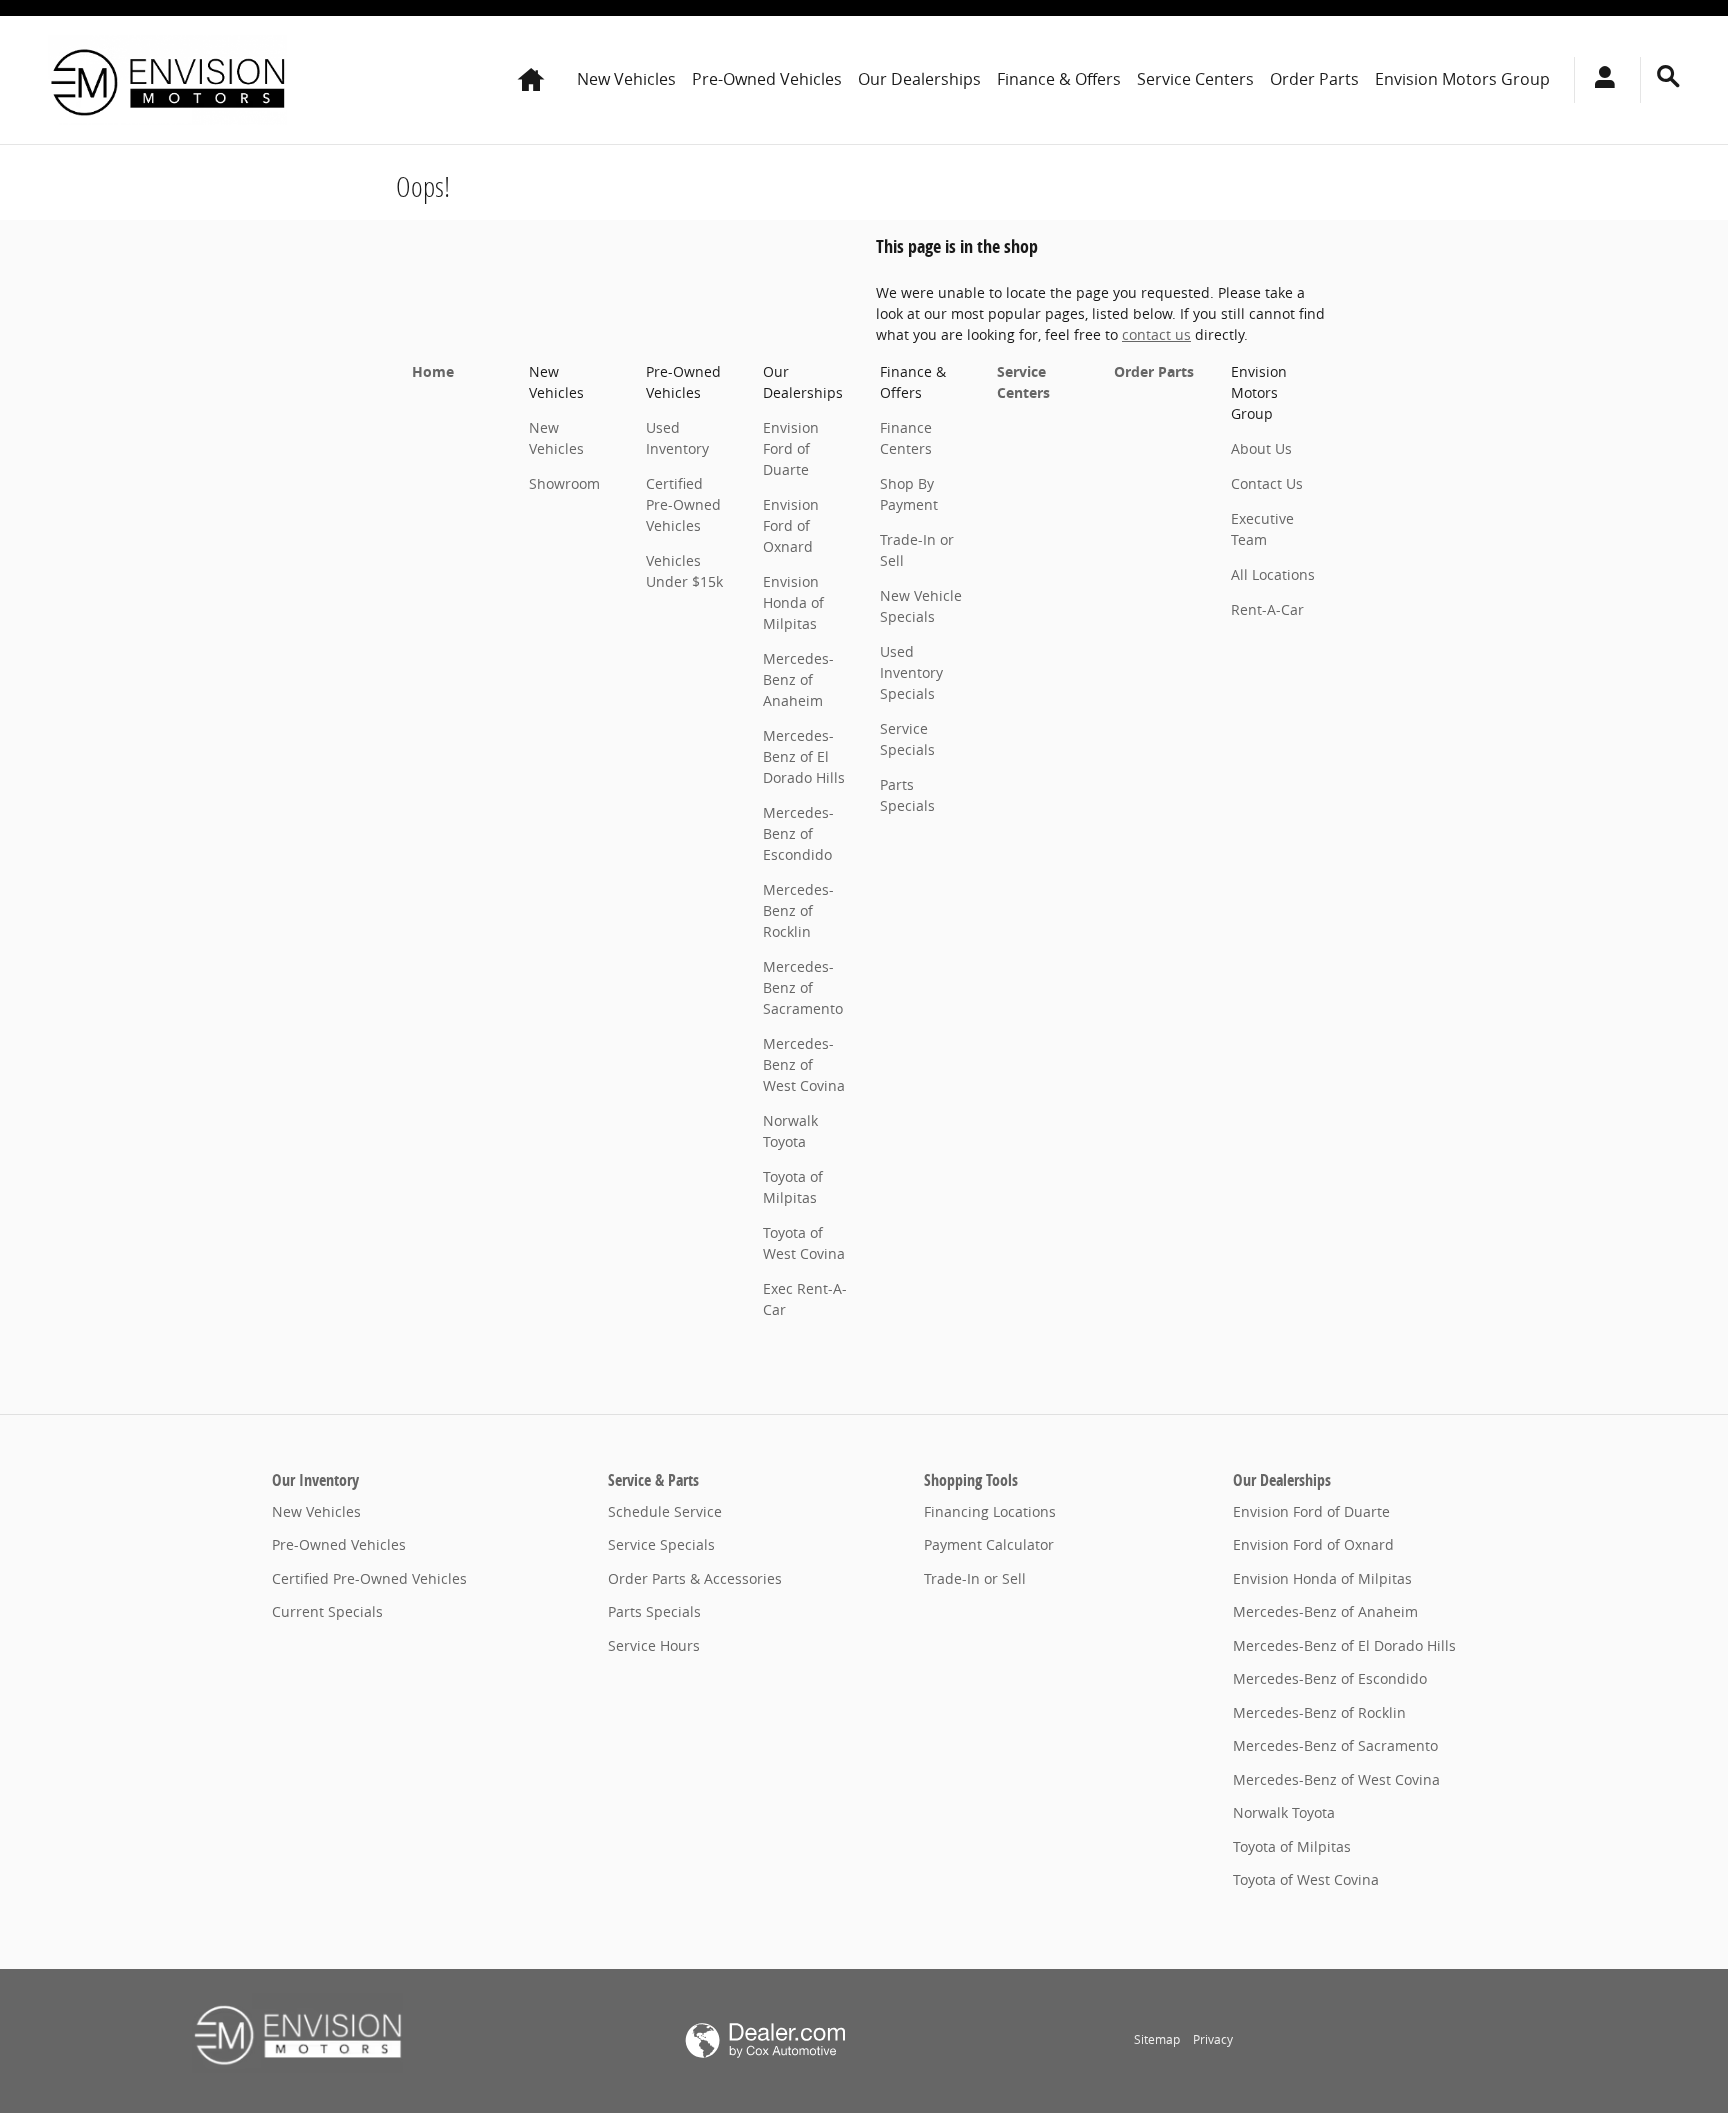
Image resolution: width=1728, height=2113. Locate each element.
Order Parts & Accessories (695, 1578)
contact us (1156, 334)
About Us (1261, 448)
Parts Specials (654, 1611)
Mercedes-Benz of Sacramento (803, 987)
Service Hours (654, 1645)
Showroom (564, 483)
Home (433, 371)
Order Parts (1314, 79)
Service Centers (1195, 79)
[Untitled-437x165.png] (297, 2033)
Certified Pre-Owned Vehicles (683, 504)
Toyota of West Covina (1306, 1879)
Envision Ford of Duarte (791, 448)
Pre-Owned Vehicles (767, 79)
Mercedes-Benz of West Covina (804, 1064)
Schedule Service (665, 1511)
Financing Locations (990, 1511)
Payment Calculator (989, 1544)
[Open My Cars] (1599, 80)
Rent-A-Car (1267, 609)
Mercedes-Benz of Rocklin (798, 910)
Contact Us (1267, 483)
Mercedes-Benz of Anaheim (798, 679)
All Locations (1273, 574)
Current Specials (327, 1611)
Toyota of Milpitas (1292, 1846)
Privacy (1213, 2039)
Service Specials (661, 1544)
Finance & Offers (1059, 79)
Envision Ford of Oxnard (791, 525)
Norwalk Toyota (1284, 1812)
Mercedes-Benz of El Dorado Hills (804, 756)
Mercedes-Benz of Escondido (798, 833)
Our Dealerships (919, 79)
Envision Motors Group (1462, 79)
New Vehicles (626, 79)
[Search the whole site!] (1668, 76)
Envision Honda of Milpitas (793, 602)
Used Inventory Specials (911, 672)
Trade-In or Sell (975, 1578)
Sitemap (1157, 2039)
